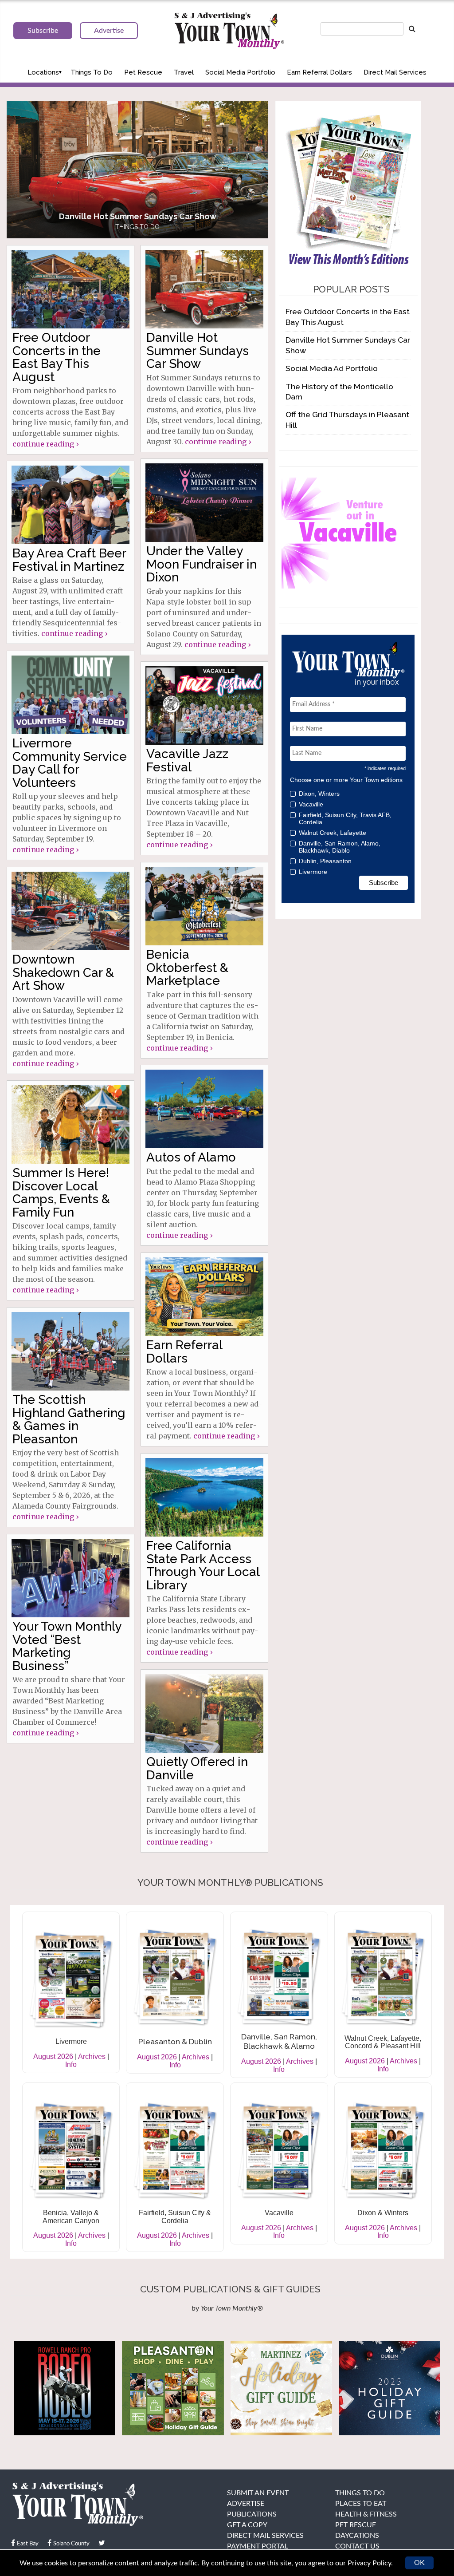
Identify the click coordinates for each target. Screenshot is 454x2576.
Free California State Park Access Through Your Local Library (203, 1565)
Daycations (357, 2536)
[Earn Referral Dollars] (204, 1297)
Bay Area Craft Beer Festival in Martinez (69, 560)
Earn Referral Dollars (319, 72)
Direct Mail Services (395, 72)
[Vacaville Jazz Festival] (204, 705)
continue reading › (45, 444)
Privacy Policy (369, 2563)
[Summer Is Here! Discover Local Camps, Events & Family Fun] (70, 1124)
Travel (184, 72)
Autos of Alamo (191, 1157)
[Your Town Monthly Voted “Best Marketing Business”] (70, 1578)
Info (71, 2064)
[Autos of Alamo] (204, 1109)
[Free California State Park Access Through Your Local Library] (204, 1497)
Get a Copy (247, 2525)
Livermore (313, 872)
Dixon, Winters (319, 794)
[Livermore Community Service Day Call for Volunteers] (70, 695)
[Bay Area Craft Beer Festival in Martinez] (70, 505)
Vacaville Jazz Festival (187, 760)
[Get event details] (137, 170)
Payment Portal (258, 2546)
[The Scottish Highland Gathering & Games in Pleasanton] (70, 1351)
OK (419, 2563)
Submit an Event (258, 2493)
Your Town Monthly (229, 31)
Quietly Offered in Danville (197, 1768)
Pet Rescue (143, 72)
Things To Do (92, 72)
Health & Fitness (366, 2514)
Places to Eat (361, 2504)
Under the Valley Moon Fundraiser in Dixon (202, 564)
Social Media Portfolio (240, 72)
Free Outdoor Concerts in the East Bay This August (57, 357)
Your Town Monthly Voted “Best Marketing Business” (67, 1646)
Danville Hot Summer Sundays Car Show (198, 351)
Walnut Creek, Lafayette (333, 833)
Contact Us (357, 2546)
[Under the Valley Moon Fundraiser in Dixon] (204, 503)
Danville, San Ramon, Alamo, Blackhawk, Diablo (340, 847)
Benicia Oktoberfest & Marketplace (187, 968)
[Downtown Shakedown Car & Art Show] (70, 911)
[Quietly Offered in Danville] (204, 1713)
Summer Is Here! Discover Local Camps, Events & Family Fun (61, 1192)
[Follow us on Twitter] (102, 2543)
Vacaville (311, 804)
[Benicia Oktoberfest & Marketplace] (204, 906)
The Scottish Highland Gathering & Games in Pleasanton (69, 1419)
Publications (252, 2514)
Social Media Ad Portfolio (332, 368)
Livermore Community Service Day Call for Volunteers (70, 763)
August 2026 (53, 2056)
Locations (43, 72)
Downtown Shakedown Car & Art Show (63, 972)
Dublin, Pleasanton (325, 861)
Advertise (246, 2504)
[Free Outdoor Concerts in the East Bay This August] (70, 289)
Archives (92, 2056)
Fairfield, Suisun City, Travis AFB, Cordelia (345, 818)
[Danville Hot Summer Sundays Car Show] (204, 289)
